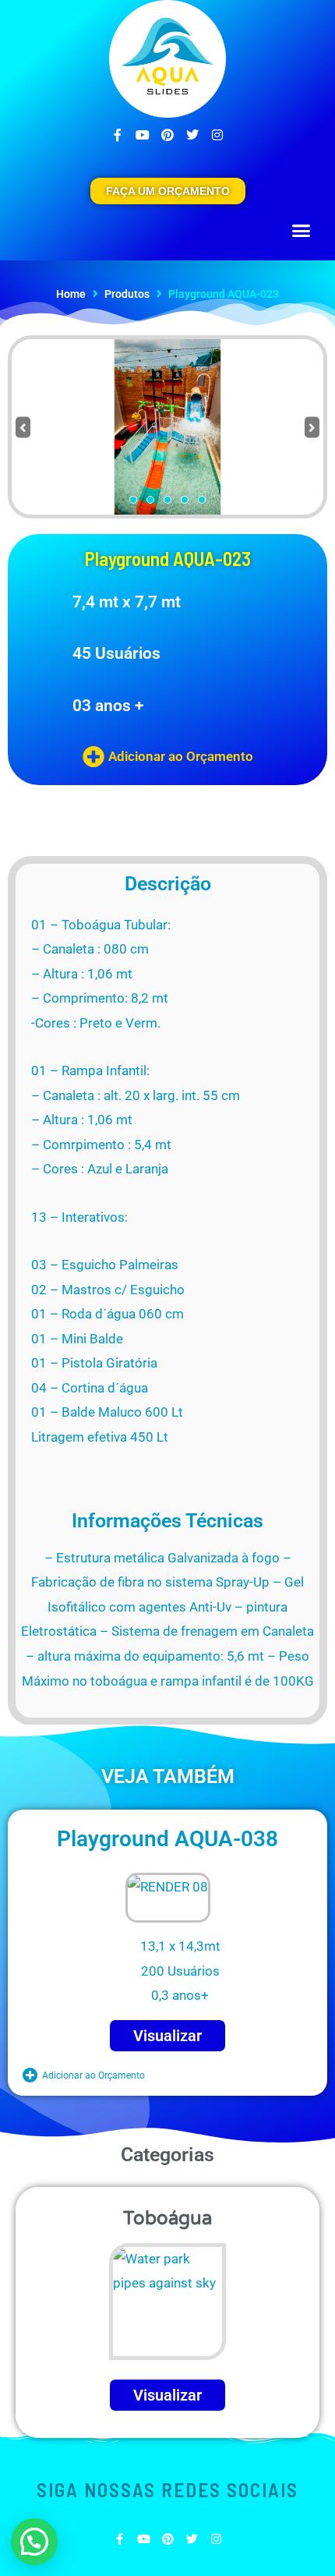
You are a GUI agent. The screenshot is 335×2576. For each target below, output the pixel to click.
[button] (301, 231)
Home (71, 294)
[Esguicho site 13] (167, 427)
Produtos (127, 294)
